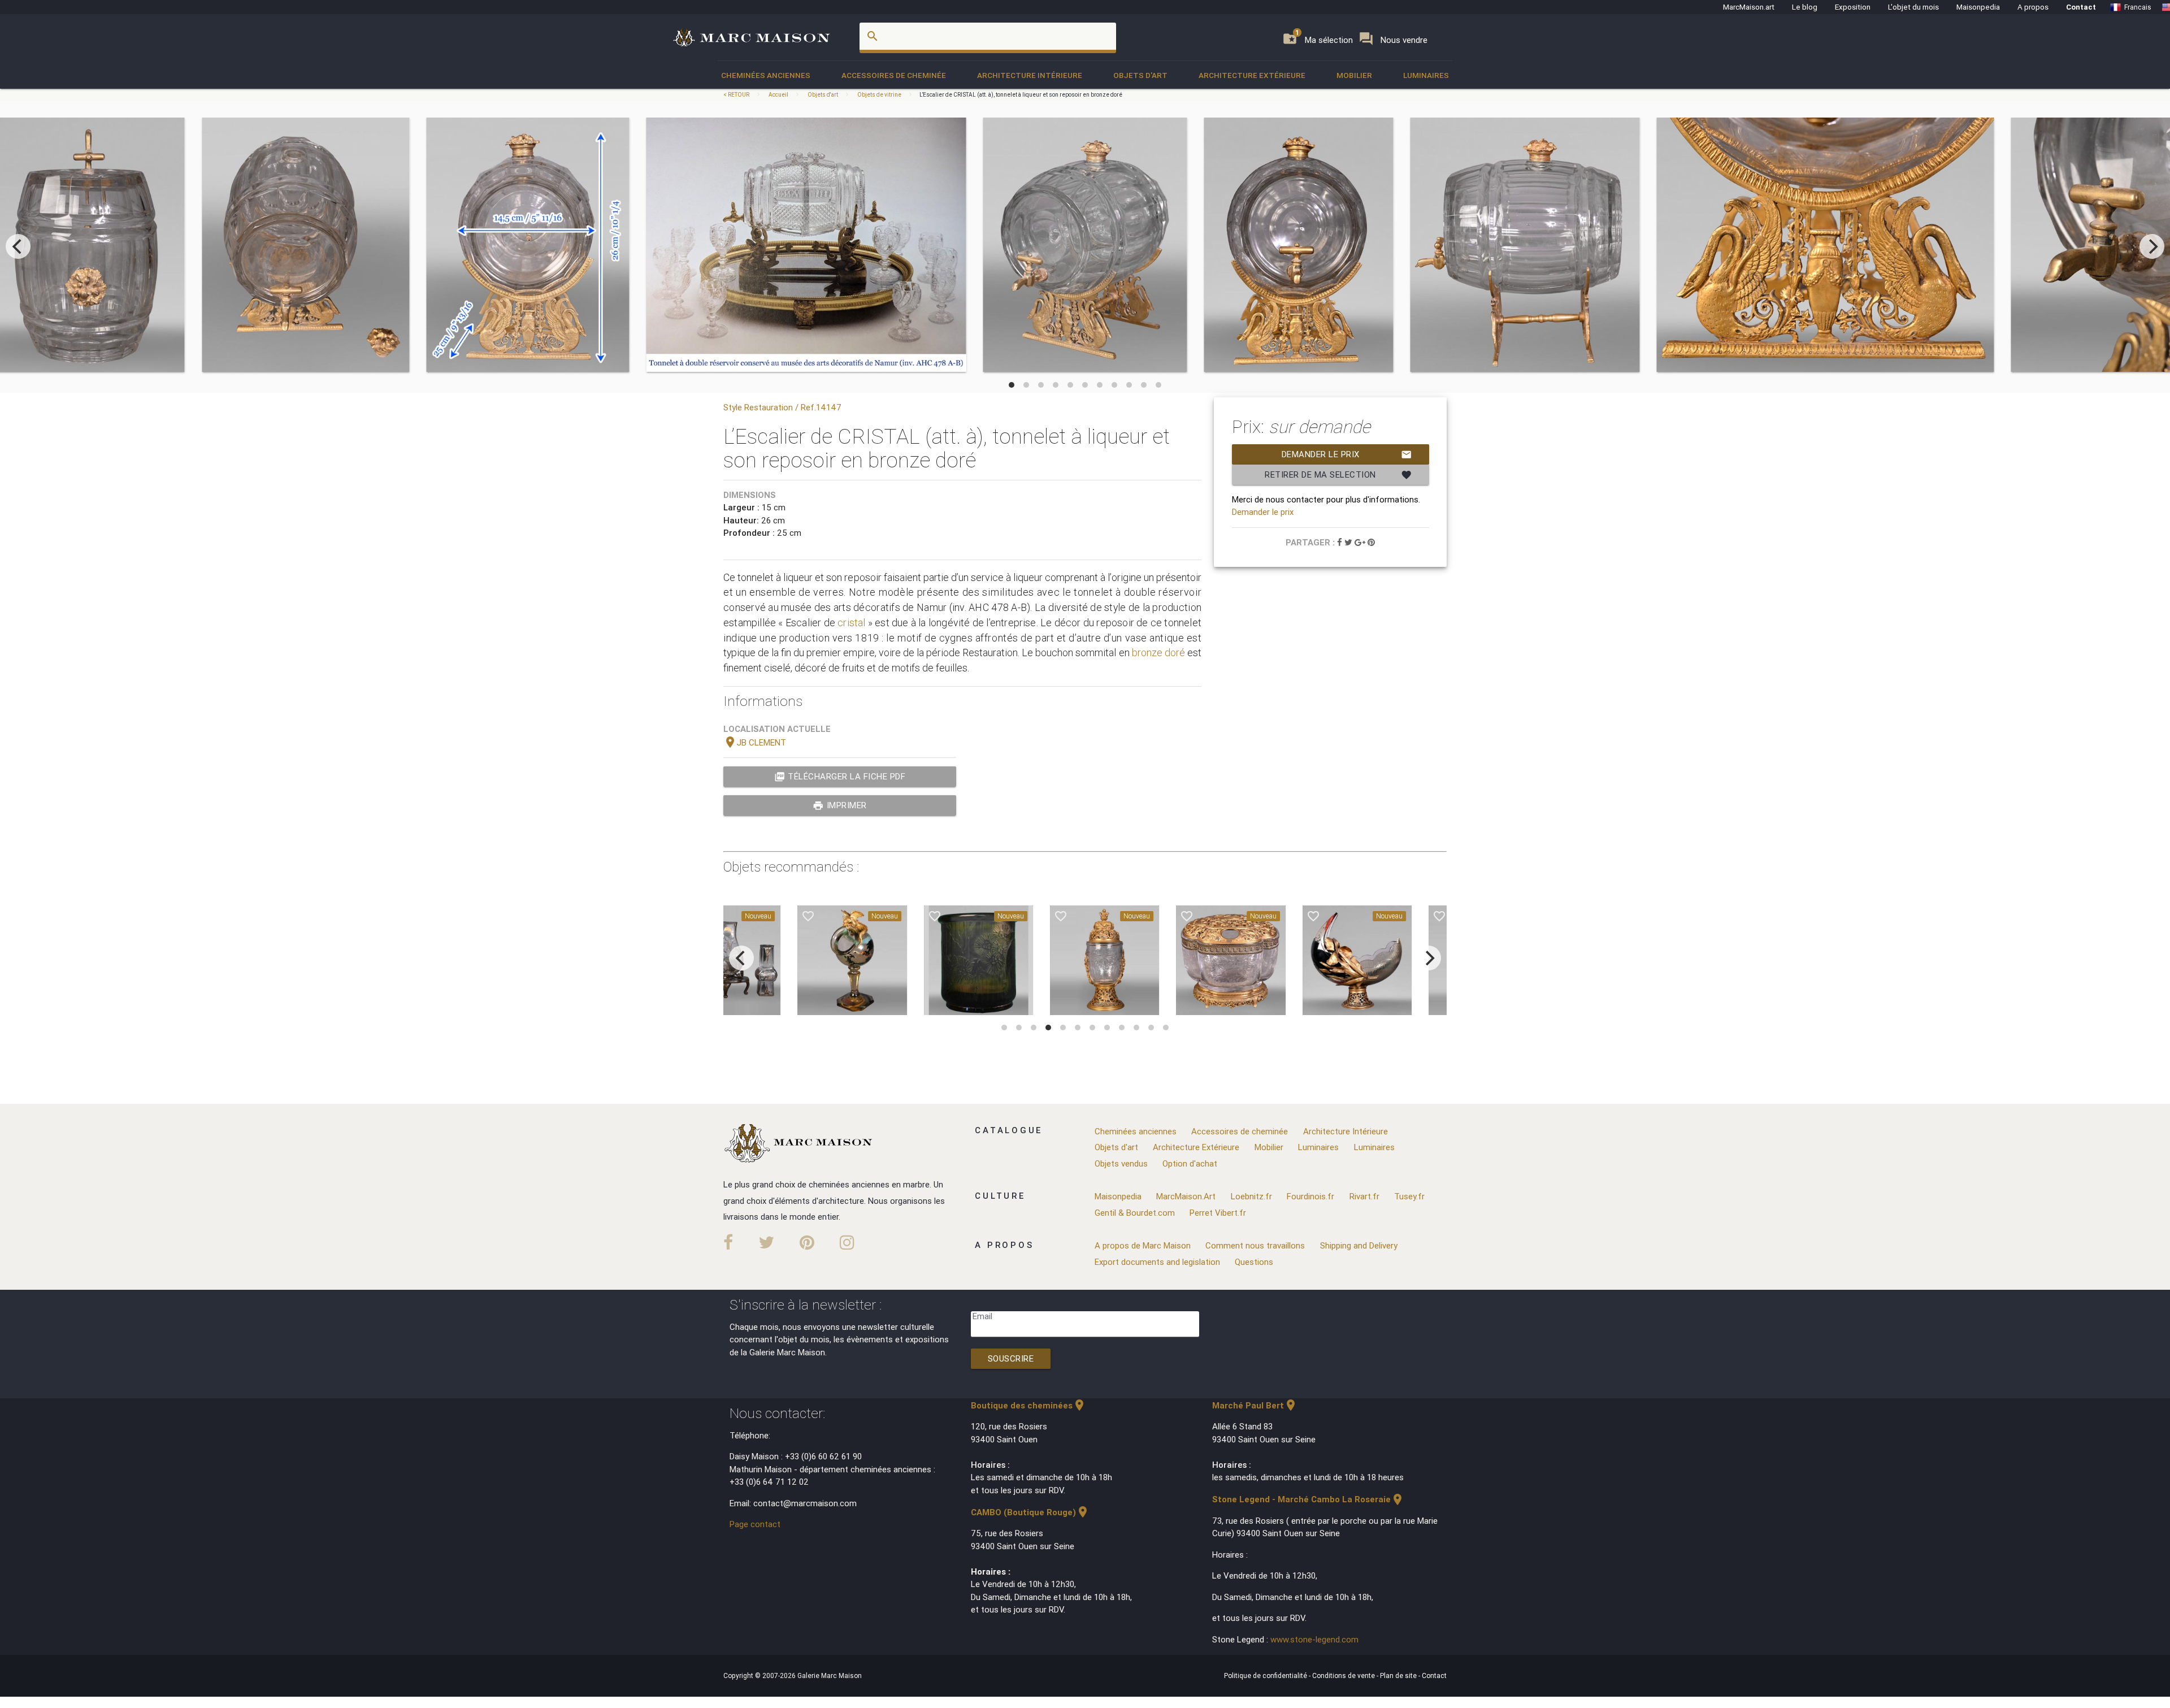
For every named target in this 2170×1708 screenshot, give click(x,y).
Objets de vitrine (879, 95)
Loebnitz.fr (1251, 1196)
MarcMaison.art (1749, 7)
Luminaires (1426, 75)
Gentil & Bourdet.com (1135, 1213)
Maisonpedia (1978, 7)
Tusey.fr (1409, 1196)
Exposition (1853, 7)
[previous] (18, 246)
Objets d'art (1140, 75)
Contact (2081, 7)
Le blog (1805, 7)
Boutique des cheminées (1028, 1405)
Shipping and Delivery (1359, 1245)
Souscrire (1011, 1358)
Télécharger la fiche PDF (840, 777)
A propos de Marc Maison (1143, 1245)
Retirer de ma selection (1338, 475)
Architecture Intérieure (1030, 75)
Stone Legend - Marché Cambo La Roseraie (1308, 1499)
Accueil (778, 95)
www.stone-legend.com (1314, 1639)
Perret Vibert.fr (1218, 1213)
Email (982, 1316)
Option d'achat (1190, 1163)
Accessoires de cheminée (894, 75)
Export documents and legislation (1157, 1262)
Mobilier (1354, 75)
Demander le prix (1347, 454)
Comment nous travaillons (1255, 1245)
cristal (851, 623)
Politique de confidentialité (1266, 1676)
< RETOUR (737, 95)
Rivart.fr (1364, 1196)
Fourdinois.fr (1310, 1196)
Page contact (755, 1524)
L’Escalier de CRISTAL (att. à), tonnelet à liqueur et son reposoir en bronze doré (1021, 95)
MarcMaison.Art (1186, 1196)
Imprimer (840, 805)
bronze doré (1158, 653)
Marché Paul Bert (1255, 1405)
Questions (1254, 1262)
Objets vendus (1121, 1163)
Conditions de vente (1344, 1676)
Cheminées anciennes (766, 75)
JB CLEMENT (755, 742)
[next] (2152, 246)
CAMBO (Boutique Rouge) (1030, 1512)
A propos (2033, 7)
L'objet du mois (1913, 7)
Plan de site (1399, 1676)
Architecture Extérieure (1252, 75)
